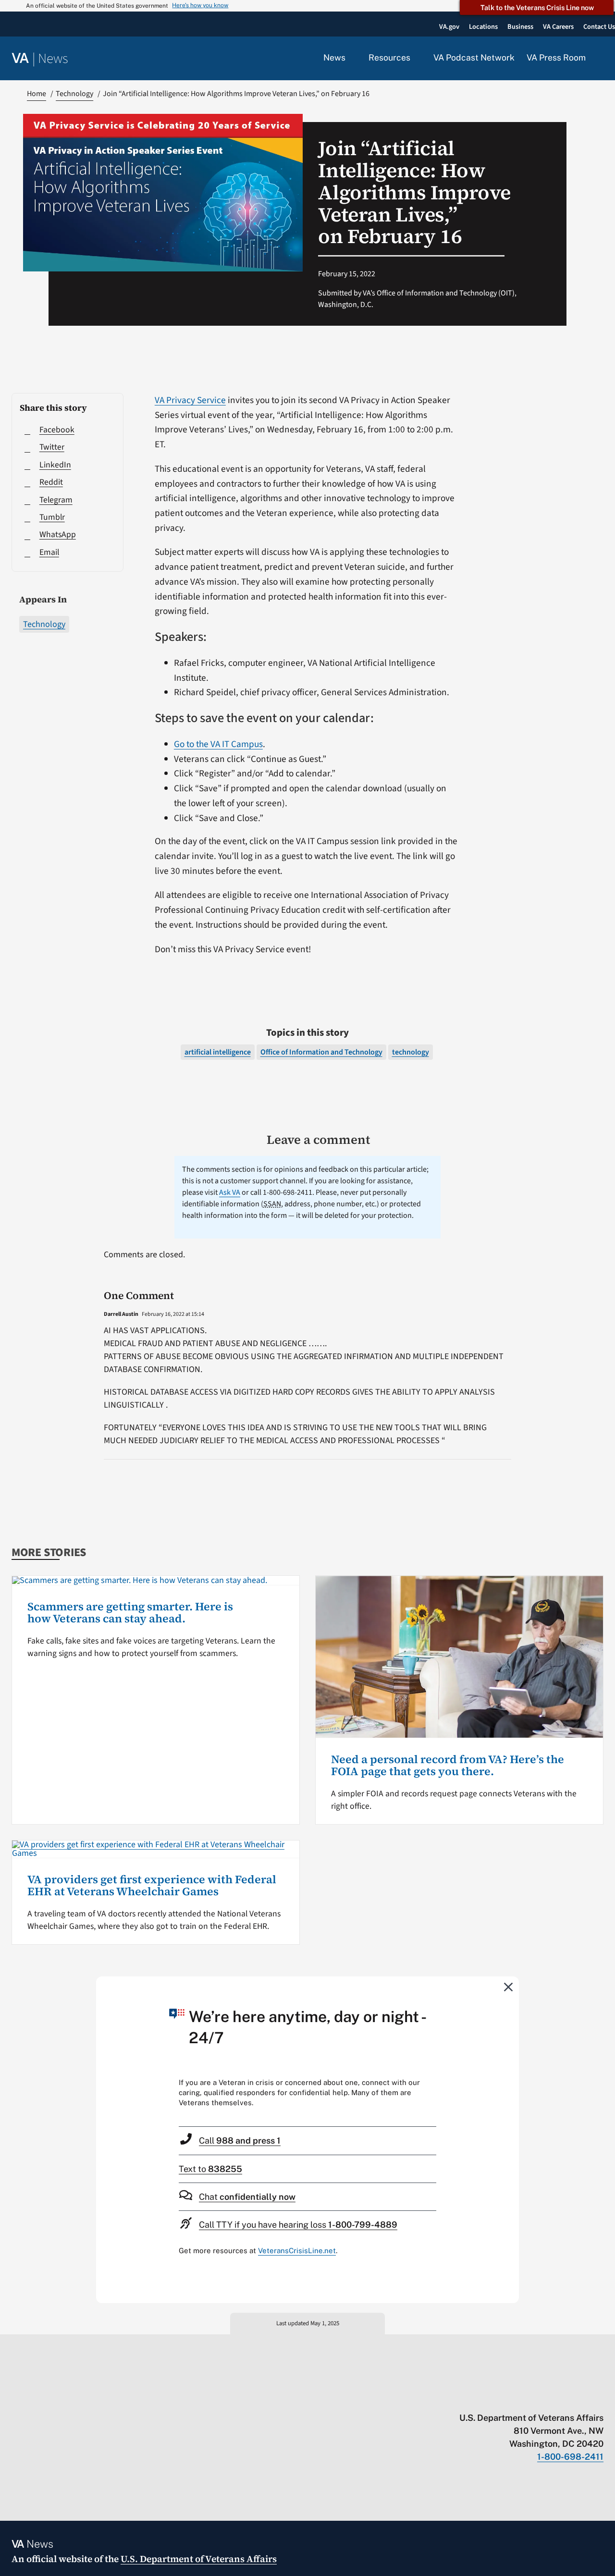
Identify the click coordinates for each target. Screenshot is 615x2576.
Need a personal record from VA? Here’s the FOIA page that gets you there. (448, 1766)
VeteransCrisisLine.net (297, 2251)
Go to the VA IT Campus (218, 744)
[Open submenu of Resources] (416, 58)
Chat (247, 2197)
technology (411, 1052)
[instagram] (561, 2398)
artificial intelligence (218, 1052)
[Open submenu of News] (351, 58)
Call (240, 2141)
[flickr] (599, 2398)
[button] (601, 59)
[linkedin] (580, 2398)
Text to (210, 2169)
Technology (44, 624)
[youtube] (486, 2398)
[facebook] (543, 2398)
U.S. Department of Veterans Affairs (199, 2559)
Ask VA (230, 1192)
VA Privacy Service (190, 400)
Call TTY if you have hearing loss (298, 2225)
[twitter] (505, 2398)
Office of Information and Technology (321, 1052)
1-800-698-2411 (570, 2457)
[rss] (524, 2398)
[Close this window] (509, 1987)
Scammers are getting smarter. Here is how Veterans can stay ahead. (130, 1613)
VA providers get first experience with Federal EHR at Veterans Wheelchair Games (152, 1886)
